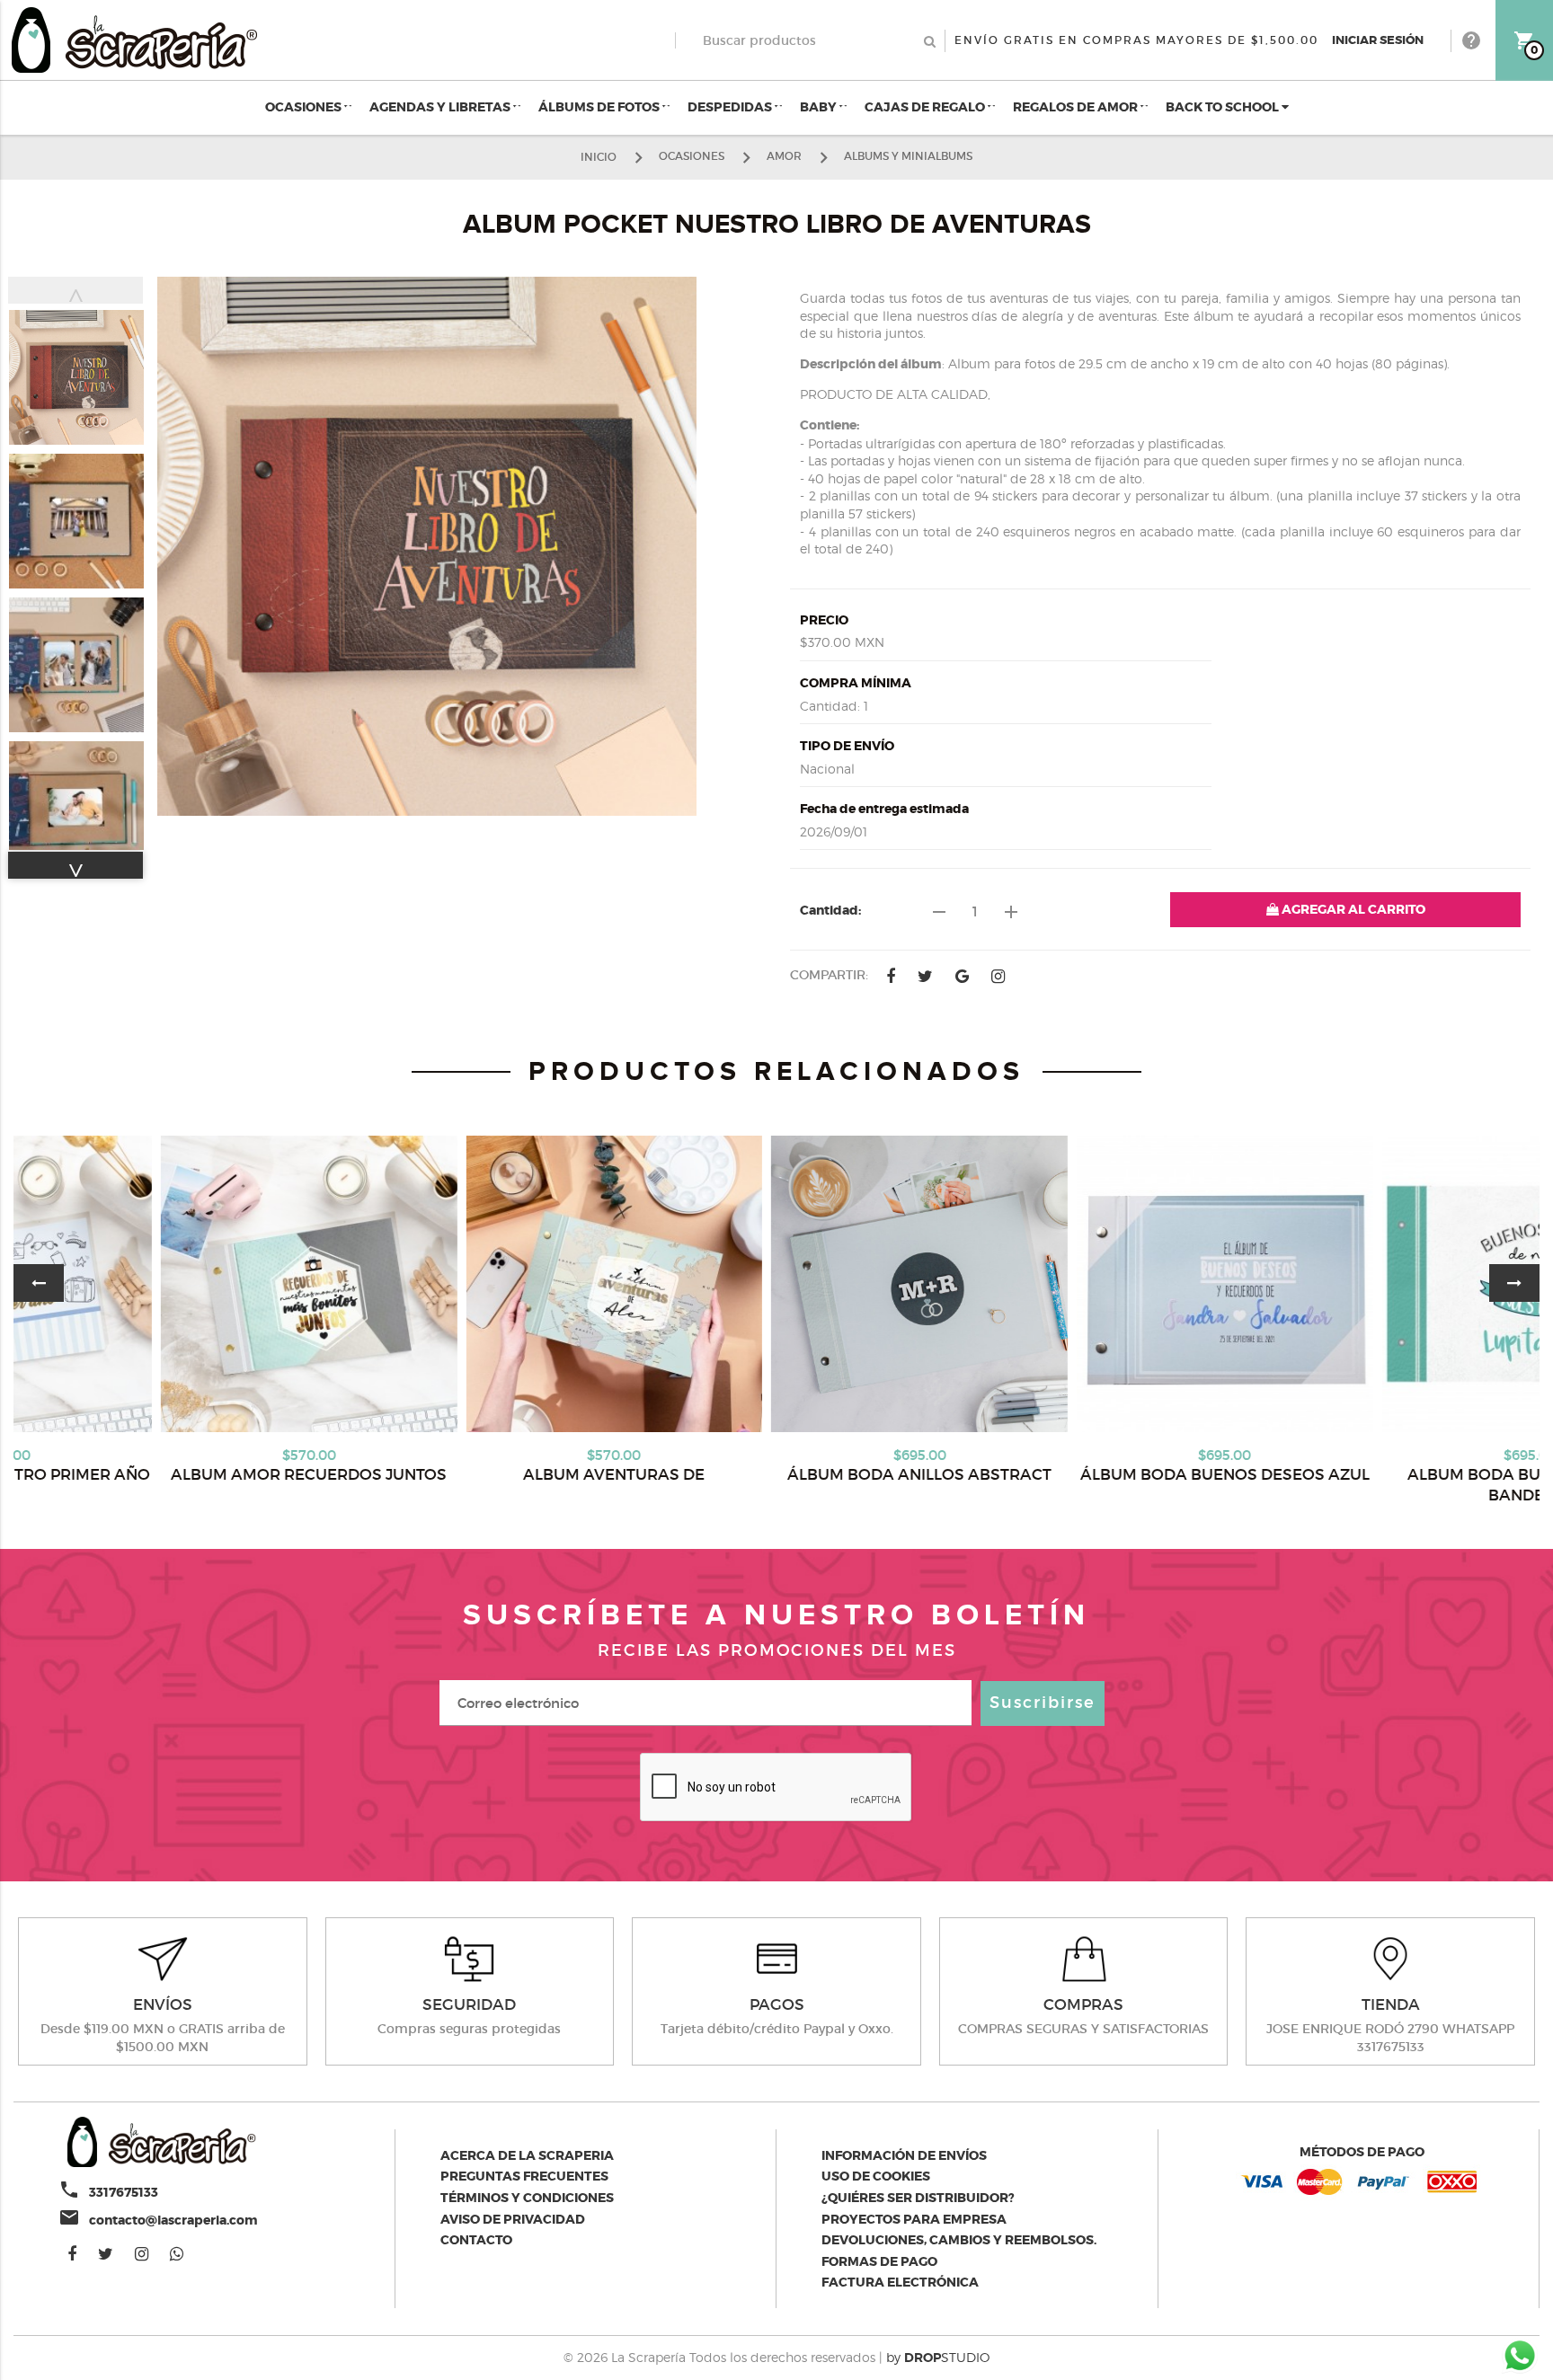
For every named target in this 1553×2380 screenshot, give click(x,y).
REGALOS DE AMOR (1077, 107)
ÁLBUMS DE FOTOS (600, 107)
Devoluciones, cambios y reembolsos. (959, 2240)
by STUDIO (938, 2357)
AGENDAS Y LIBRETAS (441, 107)
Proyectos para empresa (914, 2219)
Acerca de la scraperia (527, 2155)
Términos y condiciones (527, 2198)
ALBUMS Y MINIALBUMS (908, 156)
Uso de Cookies (876, 2176)
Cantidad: (830, 910)
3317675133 (124, 2192)
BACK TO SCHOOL (1224, 107)
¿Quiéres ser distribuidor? (918, 2198)
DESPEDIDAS (731, 107)
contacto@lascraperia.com (173, 2220)
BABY (820, 107)
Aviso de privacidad (513, 2219)
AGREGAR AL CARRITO (1352, 909)
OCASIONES (305, 107)
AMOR (784, 156)
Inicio (599, 156)
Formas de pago (879, 2261)
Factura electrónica (900, 2282)
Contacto (476, 2240)
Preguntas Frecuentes (524, 2176)
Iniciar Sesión (1378, 40)
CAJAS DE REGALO (926, 107)
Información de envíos (904, 2155)
